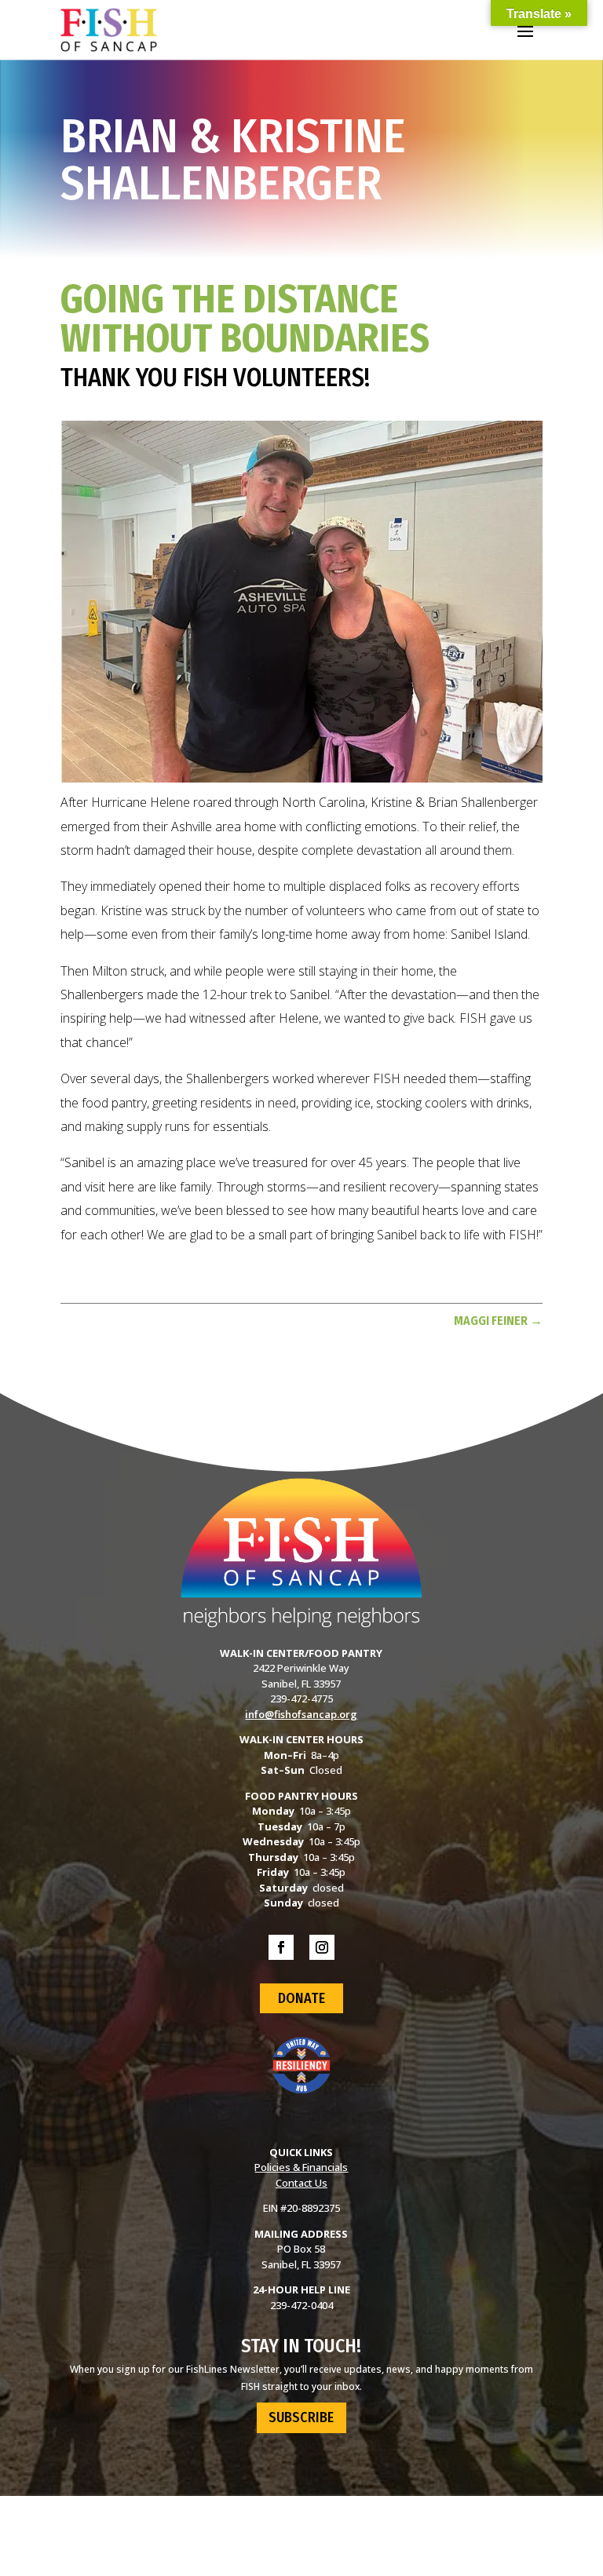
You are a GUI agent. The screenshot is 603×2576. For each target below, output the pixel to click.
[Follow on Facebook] (281, 1947)
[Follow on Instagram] (322, 1947)
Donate (301, 1998)
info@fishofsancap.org (301, 1714)
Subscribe (301, 2417)
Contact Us (301, 2183)
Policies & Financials (301, 2167)
